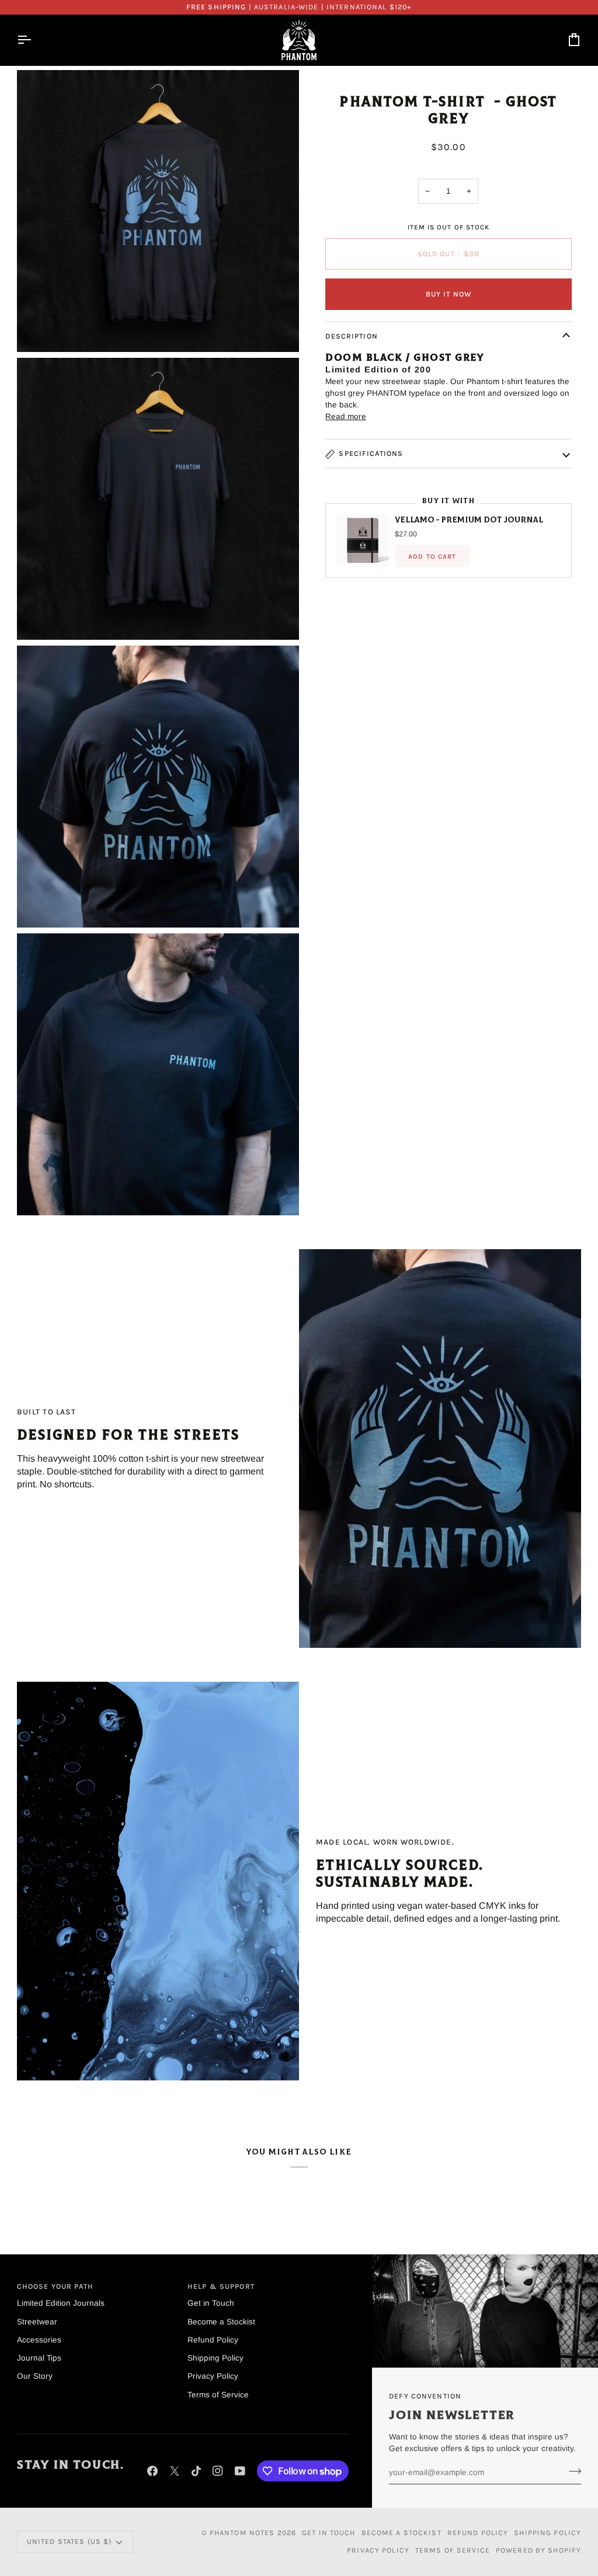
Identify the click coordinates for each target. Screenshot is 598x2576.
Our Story (35, 2376)
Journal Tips (39, 2358)
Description (351, 336)
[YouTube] (240, 2471)
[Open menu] (34, 40)
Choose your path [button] (55, 2286)
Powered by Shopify (538, 2550)
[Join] (571, 2471)
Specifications (371, 454)
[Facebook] (152, 2471)
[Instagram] (218, 2471)
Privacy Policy (213, 2376)
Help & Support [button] (221, 2286)
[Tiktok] (196, 2471)
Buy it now (448, 294)
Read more (346, 416)
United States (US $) (69, 2542)
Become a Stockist (221, 2322)
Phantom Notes (242, 2533)
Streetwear (37, 2322)
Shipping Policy (215, 2358)
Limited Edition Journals (61, 2303)
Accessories (39, 2340)
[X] (175, 2471)
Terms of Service (218, 2395)
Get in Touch (211, 2303)
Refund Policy (213, 2340)
